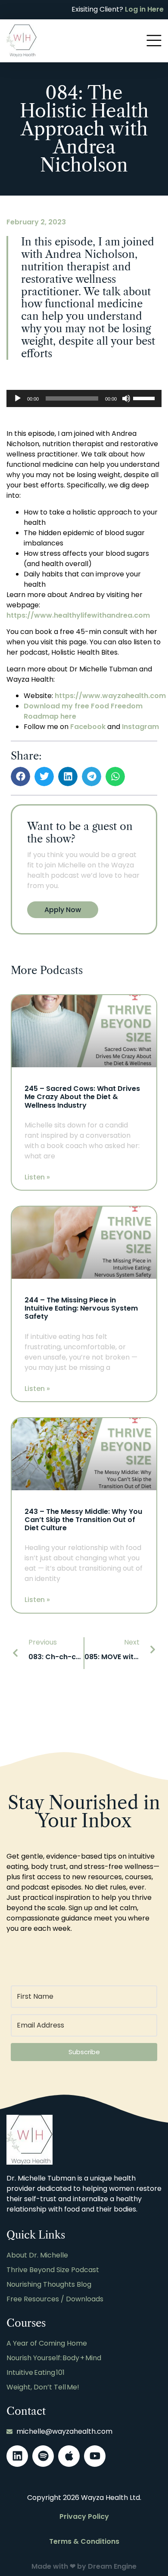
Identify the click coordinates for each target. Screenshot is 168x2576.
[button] (20, 776)
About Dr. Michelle (37, 2255)
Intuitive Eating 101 (36, 2372)
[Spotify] (43, 2456)
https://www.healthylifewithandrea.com (78, 615)
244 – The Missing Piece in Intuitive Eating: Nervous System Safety (81, 1308)
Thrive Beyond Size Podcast (53, 2270)
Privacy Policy (84, 2516)
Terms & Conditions (84, 2541)
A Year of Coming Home (47, 2343)
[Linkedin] (17, 2456)
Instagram (140, 727)
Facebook (88, 727)
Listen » (37, 1177)
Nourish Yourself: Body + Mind (54, 2358)
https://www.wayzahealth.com (110, 696)
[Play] (18, 398)
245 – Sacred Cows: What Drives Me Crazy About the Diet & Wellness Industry (82, 1097)
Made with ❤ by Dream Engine (84, 2566)
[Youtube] (95, 2456)
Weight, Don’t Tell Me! (43, 2387)
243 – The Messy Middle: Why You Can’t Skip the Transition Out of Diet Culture (83, 1520)
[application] (84, 398)
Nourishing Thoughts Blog (49, 2284)
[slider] (145, 398)
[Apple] (69, 2456)
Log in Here (144, 9)
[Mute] (126, 398)
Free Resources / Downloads (55, 2299)
